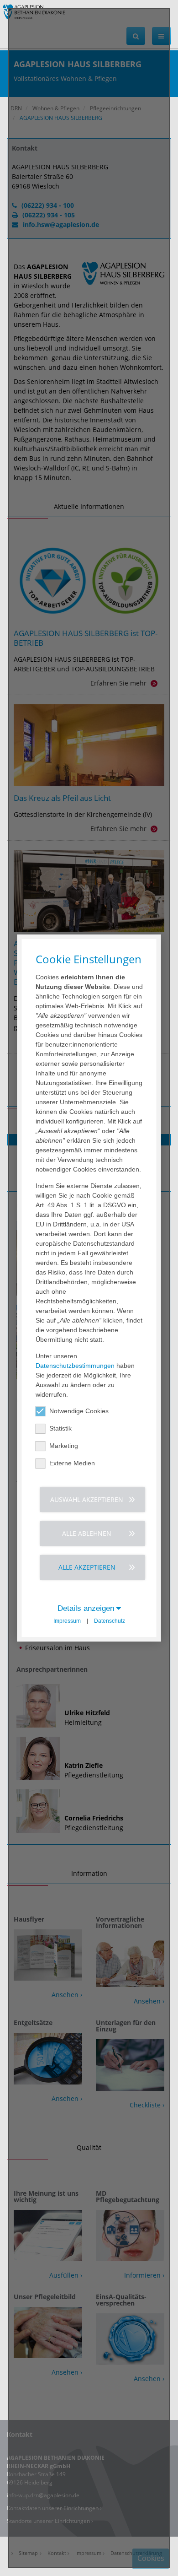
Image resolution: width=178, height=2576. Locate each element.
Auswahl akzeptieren (87, 1499)
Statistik (60, 1428)
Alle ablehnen (87, 1533)
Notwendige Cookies (79, 1411)
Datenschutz (110, 1621)
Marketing (64, 1446)
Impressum (67, 1621)
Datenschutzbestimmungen (75, 1366)
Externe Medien (72, 1463)
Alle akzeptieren (87, 1567)
